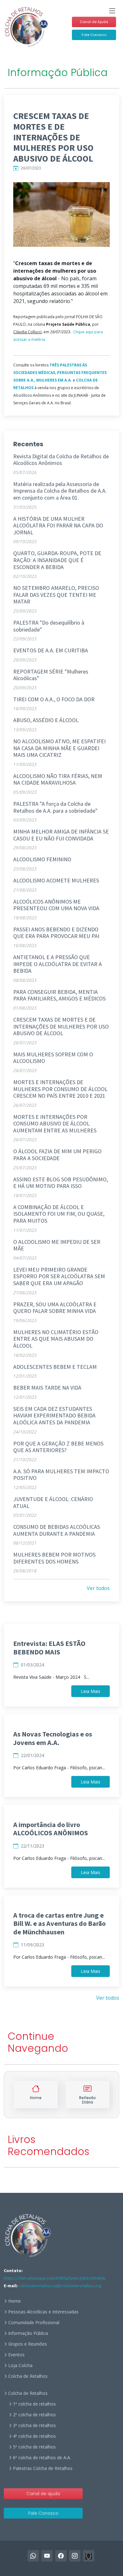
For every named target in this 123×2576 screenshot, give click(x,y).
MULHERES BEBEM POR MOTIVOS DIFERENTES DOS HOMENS (54, 1558)
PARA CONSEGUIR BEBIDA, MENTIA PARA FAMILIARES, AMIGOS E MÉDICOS (59, 995)
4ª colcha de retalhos (34, 2436)
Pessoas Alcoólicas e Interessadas (43, 2312)
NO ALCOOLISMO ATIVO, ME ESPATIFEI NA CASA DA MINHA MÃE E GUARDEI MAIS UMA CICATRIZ (59, 748)
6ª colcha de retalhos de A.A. (42, 2458)
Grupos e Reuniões (28, 2344)
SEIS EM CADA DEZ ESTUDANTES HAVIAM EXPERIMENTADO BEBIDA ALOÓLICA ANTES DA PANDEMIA (54, 1416)
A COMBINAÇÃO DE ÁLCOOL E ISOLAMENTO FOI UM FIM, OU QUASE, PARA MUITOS (59, 1214)
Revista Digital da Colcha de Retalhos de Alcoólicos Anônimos (61, 460)
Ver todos (98, 1588)
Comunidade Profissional (34, 2323)
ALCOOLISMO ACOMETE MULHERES (56, 880)
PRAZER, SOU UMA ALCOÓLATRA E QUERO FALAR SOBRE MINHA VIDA (55, 1308)
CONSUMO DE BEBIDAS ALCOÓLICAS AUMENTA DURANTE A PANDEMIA (57, 1530)
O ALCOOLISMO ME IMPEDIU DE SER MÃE (57, 1245)
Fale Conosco (94, 35)
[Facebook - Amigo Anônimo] (89, 2556)
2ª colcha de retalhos (34, 2415)
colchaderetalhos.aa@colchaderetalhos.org (60, 2286)
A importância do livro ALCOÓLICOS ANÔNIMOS (51, 1829)
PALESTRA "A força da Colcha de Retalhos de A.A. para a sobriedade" (55, 807)
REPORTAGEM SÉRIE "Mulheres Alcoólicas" (51, 675)
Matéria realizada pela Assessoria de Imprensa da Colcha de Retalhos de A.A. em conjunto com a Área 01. (60, 491)
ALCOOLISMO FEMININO (42, 859)
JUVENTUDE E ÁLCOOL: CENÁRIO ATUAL (53, 1502)
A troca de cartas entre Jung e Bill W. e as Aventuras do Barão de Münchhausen (59, 1923)
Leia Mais (91, 1691)
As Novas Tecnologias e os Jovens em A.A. (53, 1738)
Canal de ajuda (43, 2494)
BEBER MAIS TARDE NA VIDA (47, 1388)
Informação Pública (28, 2333)
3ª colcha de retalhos (34, 2425)
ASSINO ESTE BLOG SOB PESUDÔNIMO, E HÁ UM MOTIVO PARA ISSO (61, 1183)
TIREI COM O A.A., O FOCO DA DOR (54, 699)
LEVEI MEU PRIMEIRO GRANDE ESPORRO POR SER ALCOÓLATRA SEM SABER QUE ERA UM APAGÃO (59, 1276)
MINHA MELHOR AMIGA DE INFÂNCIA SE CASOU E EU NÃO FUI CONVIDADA (61, 835)
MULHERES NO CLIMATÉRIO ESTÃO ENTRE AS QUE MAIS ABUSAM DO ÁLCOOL (56, 1339)
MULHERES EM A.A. (54, 380)
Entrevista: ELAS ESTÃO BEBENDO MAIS (49, 1647)
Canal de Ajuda (94, 22)
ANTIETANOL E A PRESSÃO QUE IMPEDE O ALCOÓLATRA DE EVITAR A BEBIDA (58, 964)
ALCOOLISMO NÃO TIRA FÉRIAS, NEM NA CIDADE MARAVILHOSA (58, 779)
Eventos (16, 2355)
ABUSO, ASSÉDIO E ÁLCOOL (46, 720)
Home (15, 2301)
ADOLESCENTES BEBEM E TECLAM (55, 1367)
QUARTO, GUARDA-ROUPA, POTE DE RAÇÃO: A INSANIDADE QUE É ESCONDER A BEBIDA (57, 560)
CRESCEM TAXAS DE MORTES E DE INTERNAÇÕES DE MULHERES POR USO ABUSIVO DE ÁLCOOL (61, 1026)
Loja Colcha (20, 2365)
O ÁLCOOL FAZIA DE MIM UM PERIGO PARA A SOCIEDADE (57, 1155)
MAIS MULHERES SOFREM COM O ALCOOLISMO (53, 1058)
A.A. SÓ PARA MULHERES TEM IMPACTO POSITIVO (61, 1475)
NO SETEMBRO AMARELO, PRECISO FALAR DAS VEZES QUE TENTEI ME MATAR (56, 595)
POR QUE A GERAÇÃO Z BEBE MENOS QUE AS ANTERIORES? (58, 1447)
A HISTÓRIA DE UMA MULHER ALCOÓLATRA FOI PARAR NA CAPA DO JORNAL (58, 525)
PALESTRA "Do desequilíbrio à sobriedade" (49, 626)
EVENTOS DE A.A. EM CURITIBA (51, 650)
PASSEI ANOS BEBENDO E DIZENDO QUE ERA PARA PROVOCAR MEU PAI (56, 933)
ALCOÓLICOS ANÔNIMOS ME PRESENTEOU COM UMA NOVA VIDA (56, 905)
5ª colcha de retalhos (34, 2447)
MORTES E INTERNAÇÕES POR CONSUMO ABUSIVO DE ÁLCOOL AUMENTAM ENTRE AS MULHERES (55, 1124)
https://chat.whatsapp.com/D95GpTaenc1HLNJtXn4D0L (55, 2278)
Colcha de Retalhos (28, 2376)
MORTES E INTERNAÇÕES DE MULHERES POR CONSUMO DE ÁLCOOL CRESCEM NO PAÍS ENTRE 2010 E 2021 (60, 1089)
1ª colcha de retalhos (34, 2404)
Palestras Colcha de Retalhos (43, 2468)
